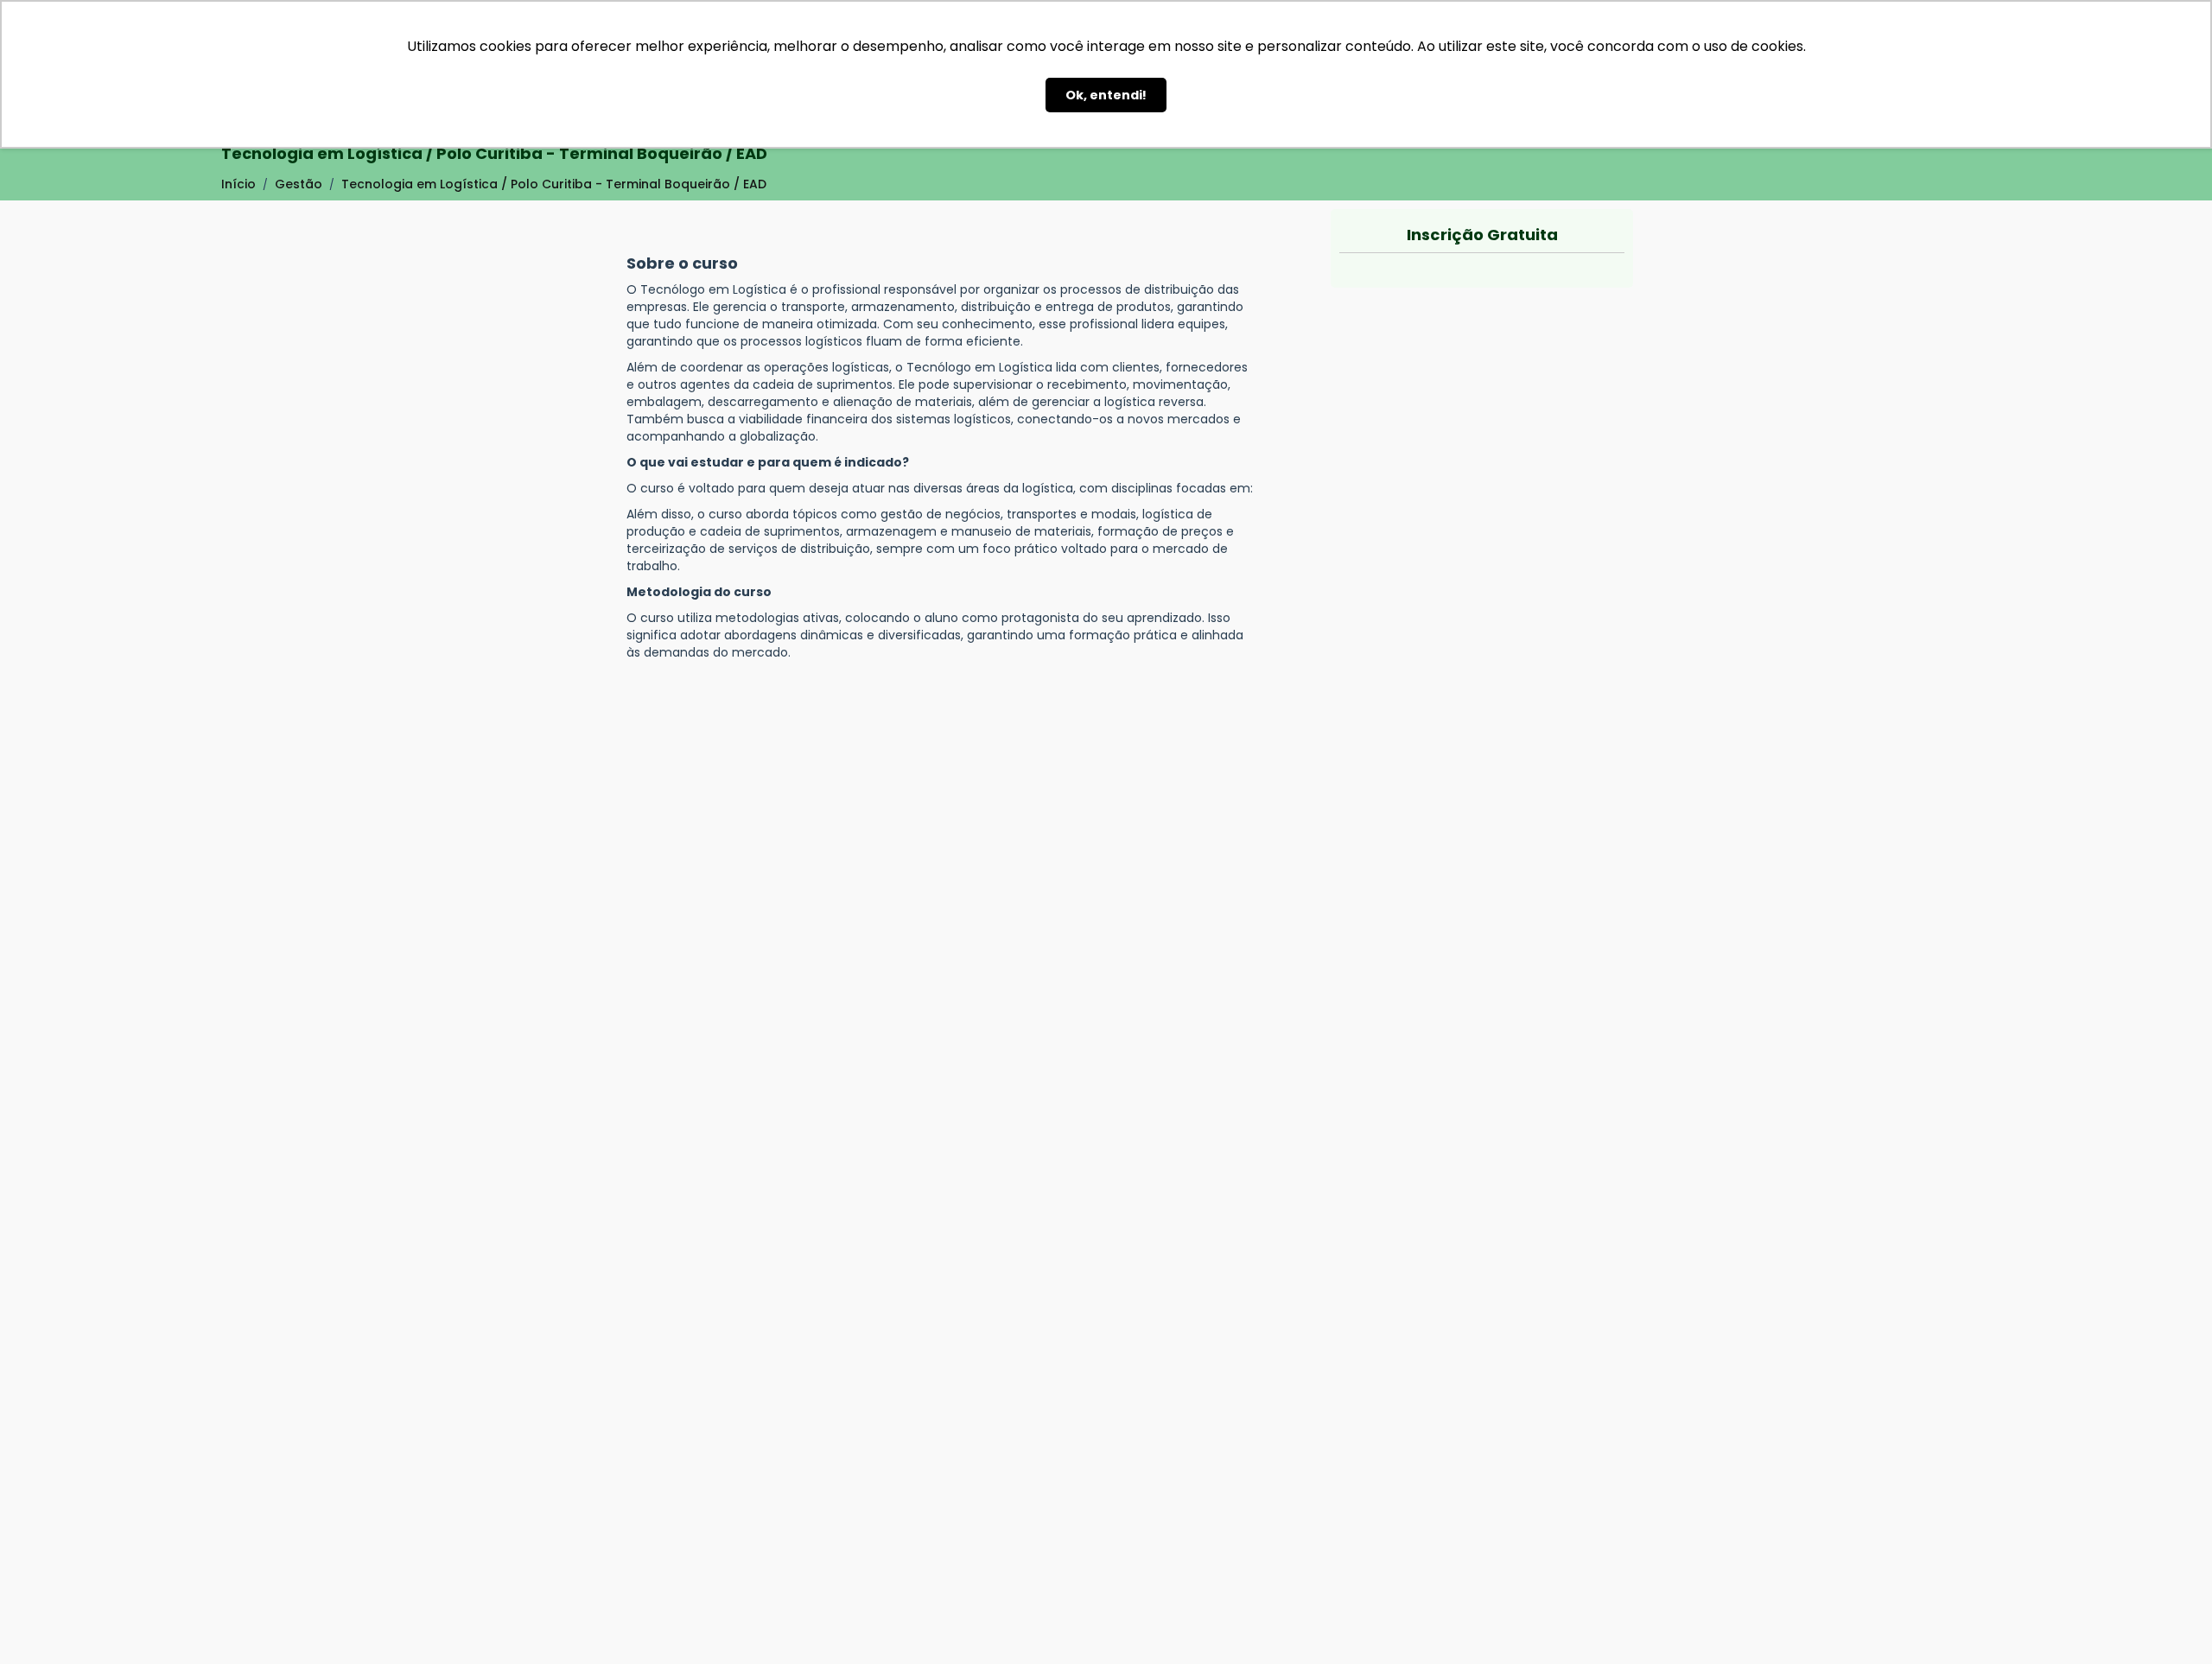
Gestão (299, 184)
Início (238, 184)
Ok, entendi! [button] (1106, 95)
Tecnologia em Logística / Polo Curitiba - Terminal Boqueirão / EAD (554, 184)
